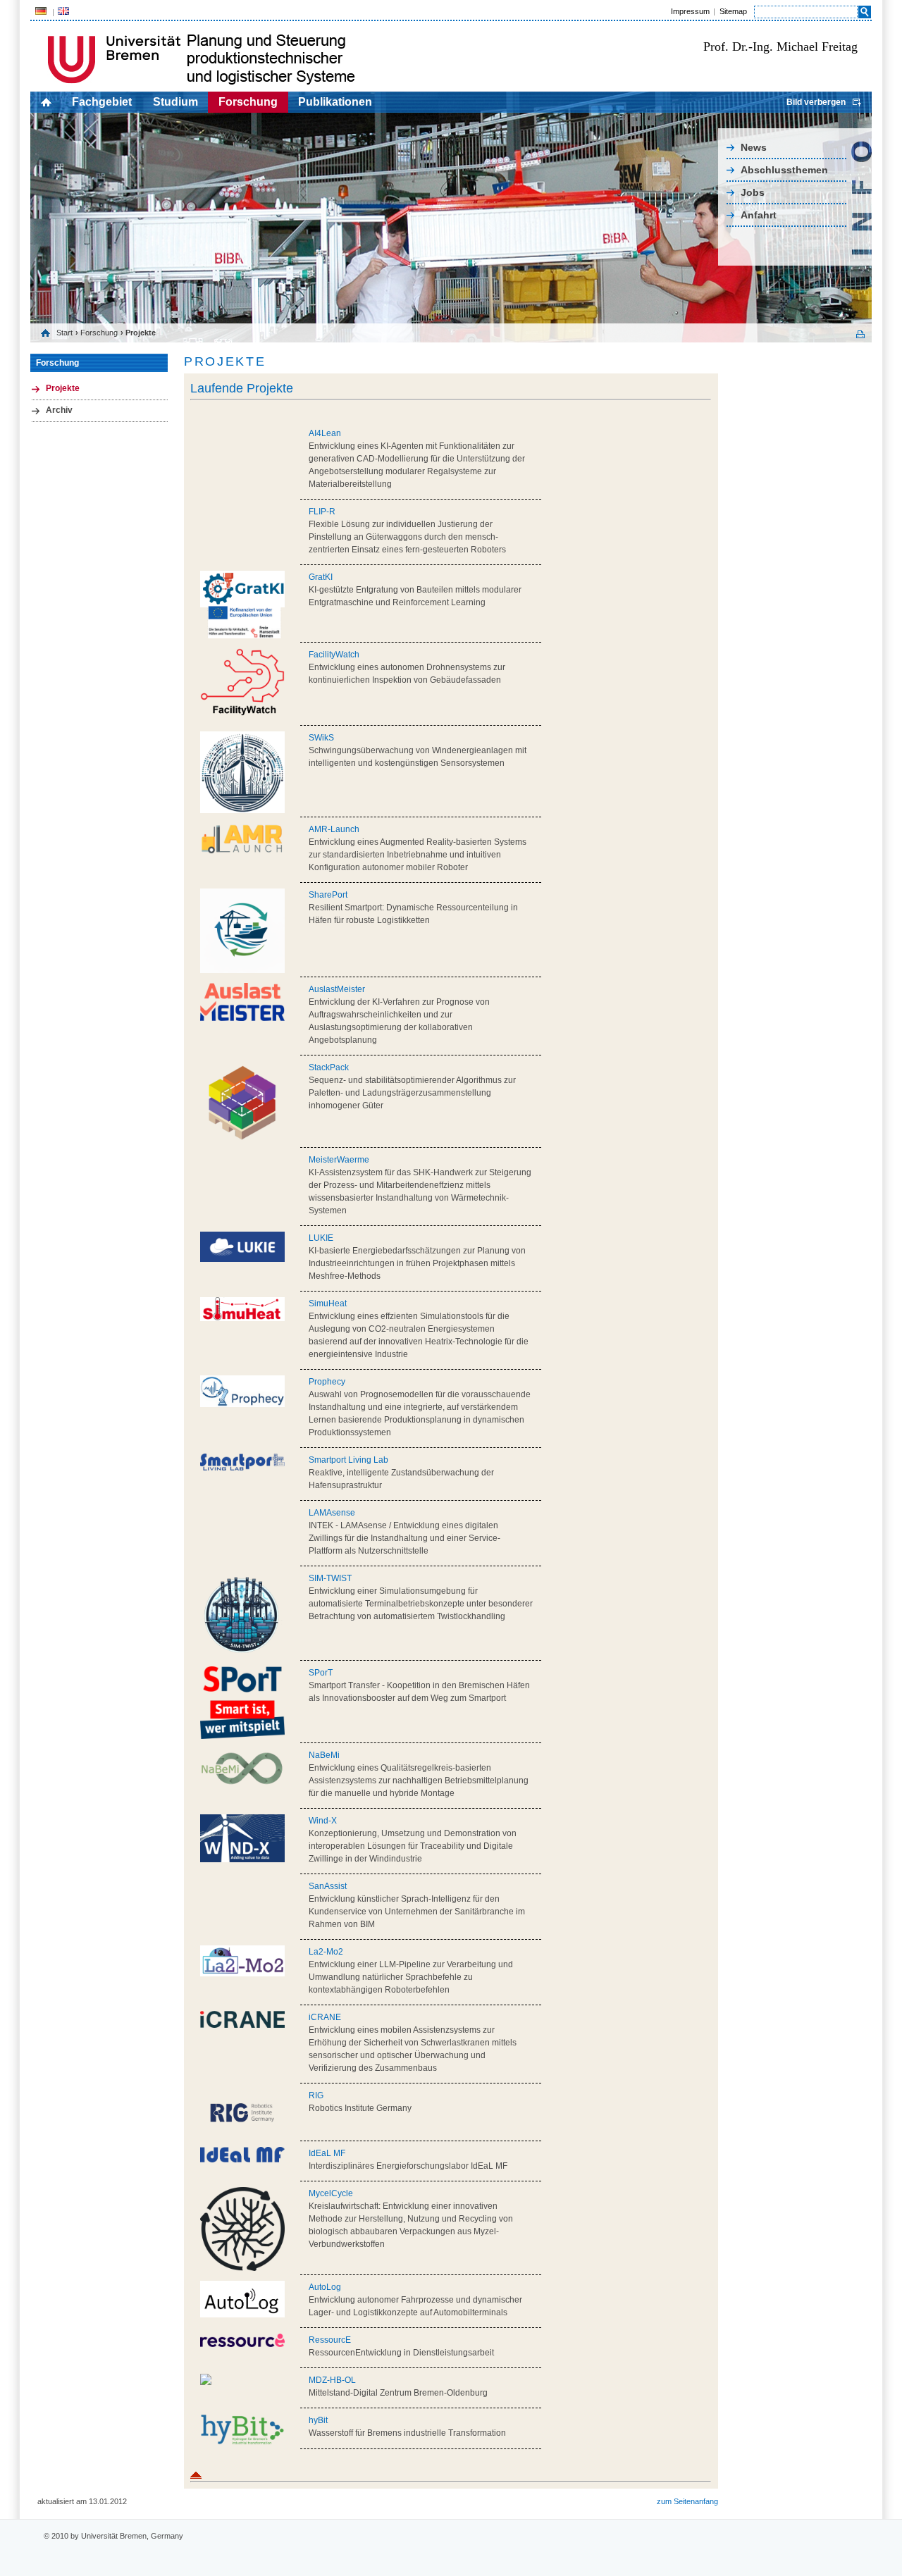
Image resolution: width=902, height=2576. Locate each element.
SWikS (321, 738)
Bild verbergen (816, 102)
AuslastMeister (337, 989)
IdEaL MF (327, 2153)
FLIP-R (322, 512)
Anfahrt (759, 215)
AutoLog (325, 2287)
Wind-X (323, 1821)
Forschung (248, 102)
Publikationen (335, 102)
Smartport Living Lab (348, 1460)
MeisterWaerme (339, 1160)
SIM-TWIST (330, 1578)
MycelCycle (331, 2193)
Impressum (690, 11)
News (754, 147)
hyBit (318, 2420)
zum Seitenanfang (687, 2501)
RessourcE (330, 2340)
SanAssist (328, 1886)
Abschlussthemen (784, 170)
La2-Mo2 (326, 1952)
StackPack (329, 1067)
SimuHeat (328, 1304)
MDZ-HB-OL (332, 2380)
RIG (316, 2095)
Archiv (59, 410)
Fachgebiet (102, 102)
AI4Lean (325, 433)
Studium (175, 102)
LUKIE (321, 1238)
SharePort (328, 895)
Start (64, 333)
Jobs (753, 192)
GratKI (321, 577)
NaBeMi (324, 1755)
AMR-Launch (334, 829)
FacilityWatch (334, 655)
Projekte (63, 388)
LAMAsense (332, 1513)
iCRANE (325, 2017)
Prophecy (327, 1382)
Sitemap (733, 11)
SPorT (321, 1673)
